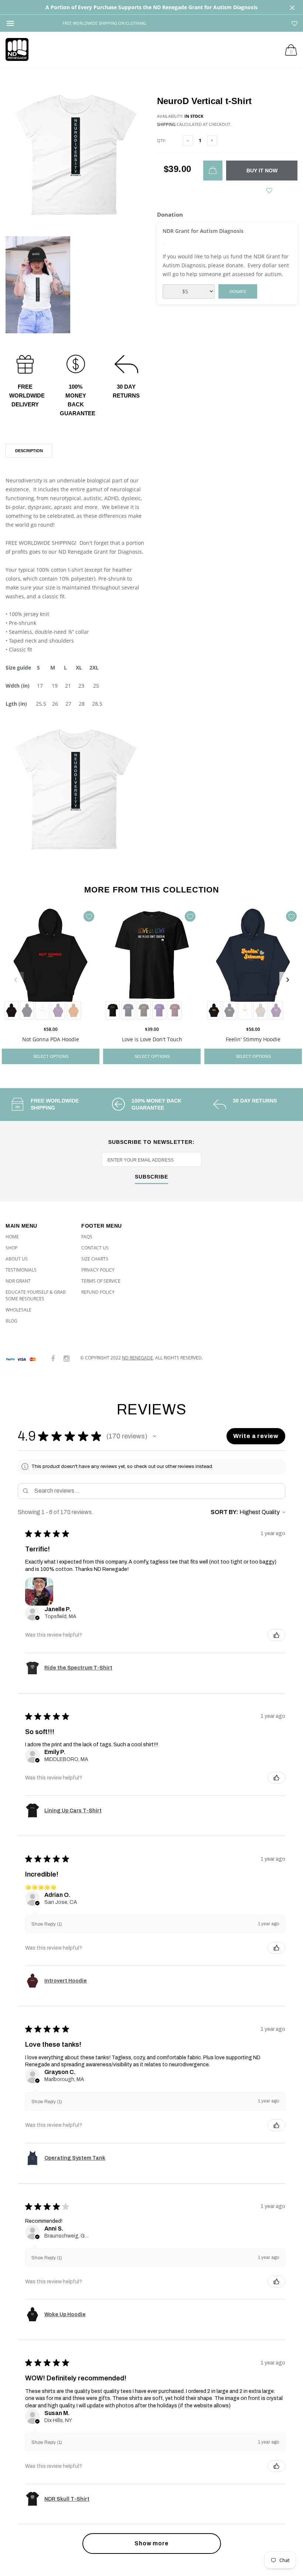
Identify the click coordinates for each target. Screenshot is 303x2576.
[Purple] (58, 1010)
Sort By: (224, 1512)
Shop (11, 1248)
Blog (11, 1321)
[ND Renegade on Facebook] (53, 1359)
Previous (16, 980)
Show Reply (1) (47, 1924)
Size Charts (95, 1259)
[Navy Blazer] (27, 1010)
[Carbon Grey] (261, 1010)
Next (287, 980)
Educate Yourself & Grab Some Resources (36, 1295)
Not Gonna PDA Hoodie (51, 1039)
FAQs (87, 1237)
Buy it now (262, 171)
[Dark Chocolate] (144, 1010)
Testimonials (21, 1270)
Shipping (166, 124)
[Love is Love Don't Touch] (152, 964)
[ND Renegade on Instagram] (67, 1359)
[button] (154, 1436)
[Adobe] (74, 1010)
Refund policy (98, 1292)
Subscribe (151, 1177)
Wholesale (18, 1310)
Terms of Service (101, 1281)
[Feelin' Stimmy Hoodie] (253, 964)
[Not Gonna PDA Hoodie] (51, 964)
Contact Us (95, 1248)
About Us (17, 1259)
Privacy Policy (98, 1270)
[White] (42, 1010)
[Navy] (128, 1010)
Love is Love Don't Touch (152, 1039)
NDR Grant (18, 1281)
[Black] (11, 1010)
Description (29, 451)
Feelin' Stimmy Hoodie (253, 1039)
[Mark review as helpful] (276, 1635)
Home (12, 1237)
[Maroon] (175, 1010)
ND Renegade (137, 1358)
